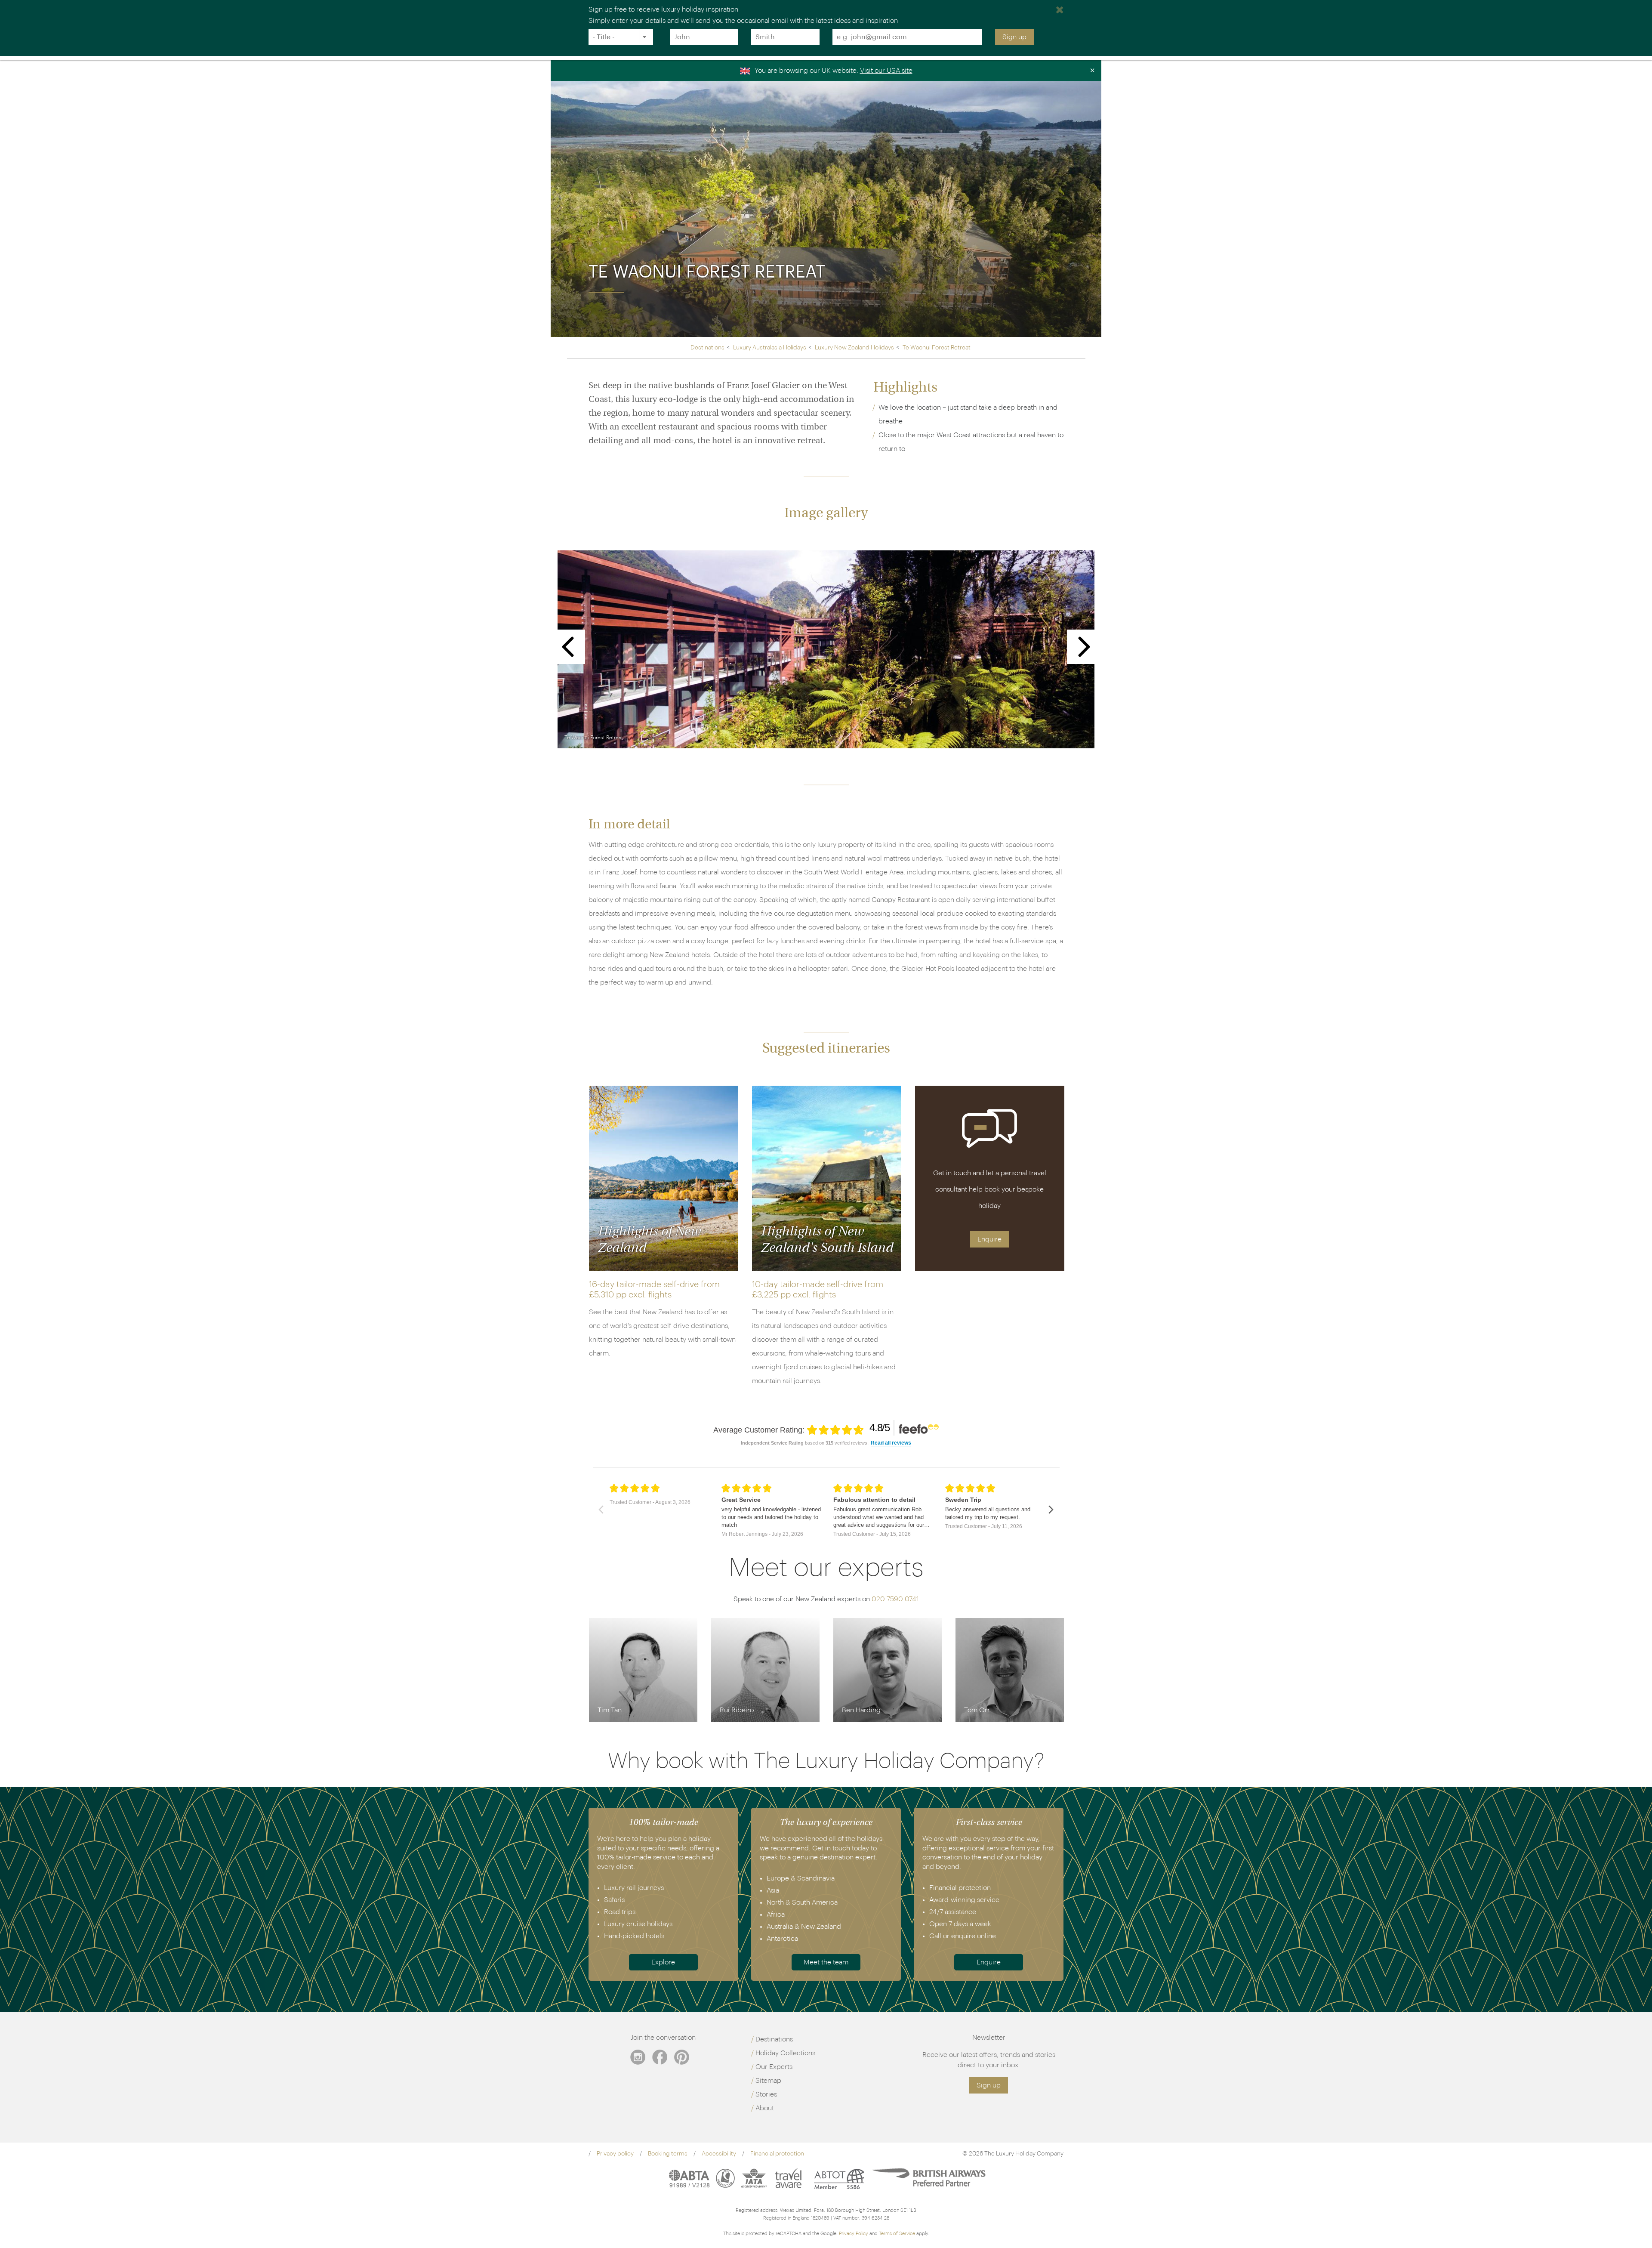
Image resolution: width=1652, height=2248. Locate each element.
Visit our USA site (886, 71)
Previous (568, 647)
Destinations (774, 2039)
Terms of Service (897, 2234)
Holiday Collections (785, 2053)
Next (1084, 647)
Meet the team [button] (826, 1962)
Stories (766, 2094)
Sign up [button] (989, 2085)
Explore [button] (663, 1962)
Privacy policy (615, 2154)
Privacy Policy (854, 2234)
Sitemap (768, 2081)
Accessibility (719, 2154)
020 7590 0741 (895, 1599)
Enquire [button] (989, 1239)
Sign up (1014, 37)
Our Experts (774, 2067)
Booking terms (668, 2154)
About (765, 2108)
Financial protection (777, 2154)
